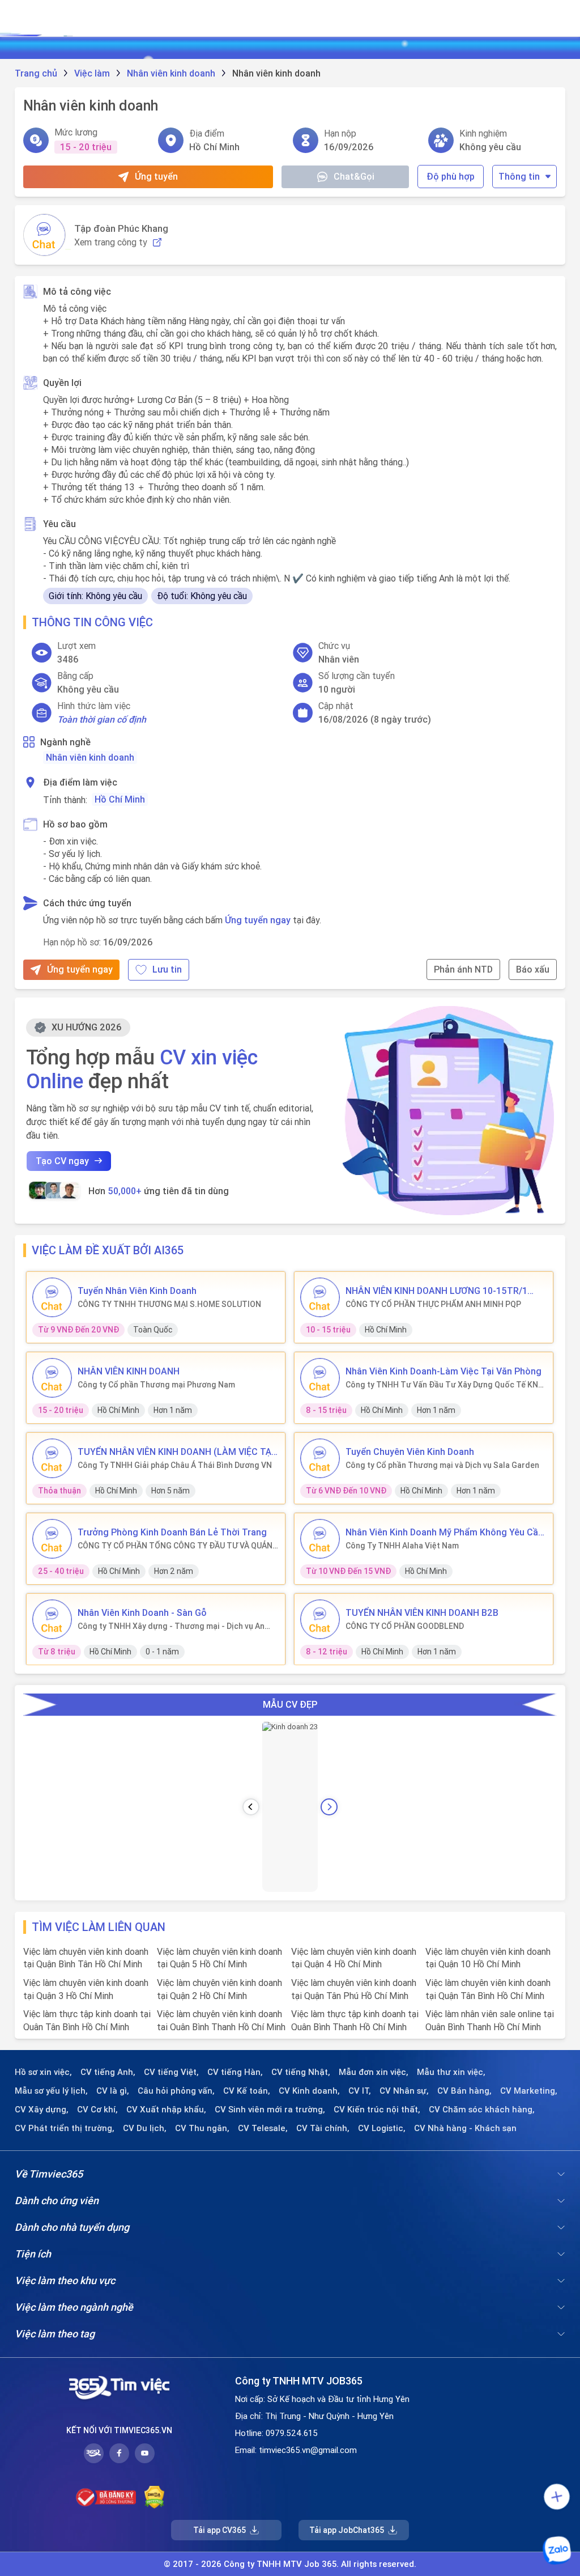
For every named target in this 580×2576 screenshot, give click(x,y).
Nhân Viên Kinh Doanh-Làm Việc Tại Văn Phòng (443, 1371)
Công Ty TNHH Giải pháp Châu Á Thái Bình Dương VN (175, 1465)
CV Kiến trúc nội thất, (377, 2110)
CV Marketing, (529, 2091)
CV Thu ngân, (202, 2128)
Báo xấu (533, 969)
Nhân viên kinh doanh (90, 757)
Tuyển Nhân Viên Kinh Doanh (137, 1291)
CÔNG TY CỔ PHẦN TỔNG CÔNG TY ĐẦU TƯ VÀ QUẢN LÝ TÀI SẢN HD (175, 1546)
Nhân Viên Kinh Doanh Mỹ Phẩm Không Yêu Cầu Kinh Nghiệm (444, 1532)
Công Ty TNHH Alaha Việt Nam (402, 1546)
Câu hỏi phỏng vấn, (176, 2091)
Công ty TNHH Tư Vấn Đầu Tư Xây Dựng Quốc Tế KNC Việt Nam (444, 1385)
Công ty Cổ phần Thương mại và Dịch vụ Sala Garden (442, 1465)
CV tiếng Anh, (108, 2072)
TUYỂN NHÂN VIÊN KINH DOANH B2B (422, 1612)
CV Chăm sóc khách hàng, (482, 2110)
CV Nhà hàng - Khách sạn (465, 2128)
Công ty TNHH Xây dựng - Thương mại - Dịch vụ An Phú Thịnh (171, 1626)
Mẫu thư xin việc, (451, 2072)
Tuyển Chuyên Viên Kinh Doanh (410, 1452)
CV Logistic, (382, 2128)
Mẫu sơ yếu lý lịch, (51, 2091)
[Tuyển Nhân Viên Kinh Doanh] (52, 1297)
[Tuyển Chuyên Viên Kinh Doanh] (320, 1458)
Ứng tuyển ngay (258, 920)
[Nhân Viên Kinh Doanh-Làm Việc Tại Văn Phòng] (320, 1378)
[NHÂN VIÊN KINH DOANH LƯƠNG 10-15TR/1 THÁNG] (320, 1297)
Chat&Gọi (354, 176)
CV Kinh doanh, (309, 2091)
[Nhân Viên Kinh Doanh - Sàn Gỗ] (52, 1619)
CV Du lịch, (145, 2128)
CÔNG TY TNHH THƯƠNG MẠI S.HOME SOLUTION (169, 1304)
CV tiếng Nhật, (301, 2072)
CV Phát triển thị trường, (65, 2128)
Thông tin (519, 176)
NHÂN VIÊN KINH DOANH (129, 1371)
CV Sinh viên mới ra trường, (270, 2110)
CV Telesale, (263, 2128)
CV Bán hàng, (464, 2091)
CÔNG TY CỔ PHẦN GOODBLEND (405, 1626)
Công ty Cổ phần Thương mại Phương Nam (156, 1385)
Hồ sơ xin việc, (43, 2072)
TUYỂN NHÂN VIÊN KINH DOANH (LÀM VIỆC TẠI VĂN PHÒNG (176, 1452)
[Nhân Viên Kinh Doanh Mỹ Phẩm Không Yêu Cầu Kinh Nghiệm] (320, 1539)
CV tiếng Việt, (171, 2072)
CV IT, (360, 2091)
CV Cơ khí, (97, 2110)
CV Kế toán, (247, 2091)
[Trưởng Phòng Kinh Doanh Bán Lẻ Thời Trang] (52, 1539)
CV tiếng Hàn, (235, 2072)
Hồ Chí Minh (120, 799)
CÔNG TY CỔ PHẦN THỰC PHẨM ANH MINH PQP (433, 1304)
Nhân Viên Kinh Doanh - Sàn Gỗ (142, 1612)
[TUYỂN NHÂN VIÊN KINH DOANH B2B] (320, 1619)
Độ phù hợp (451, 176)
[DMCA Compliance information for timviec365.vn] (154, 2497)
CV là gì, (113, 2091)
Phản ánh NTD (463, 969)
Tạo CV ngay (62, 1161)
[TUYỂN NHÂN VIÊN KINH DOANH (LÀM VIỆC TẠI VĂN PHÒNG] (52, 1458)
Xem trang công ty (111, 242)
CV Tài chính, (323, 2128)
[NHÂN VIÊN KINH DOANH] (52, 1378)
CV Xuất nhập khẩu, (166, 2110)
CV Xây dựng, (42, 2110)
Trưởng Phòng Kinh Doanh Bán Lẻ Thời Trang (172, 1532)
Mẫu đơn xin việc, (374, 2072)
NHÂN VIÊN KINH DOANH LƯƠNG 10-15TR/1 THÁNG (436, 1291)
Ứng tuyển (156, 176)
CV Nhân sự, (404, 2091)
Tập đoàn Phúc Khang (121, 228)
